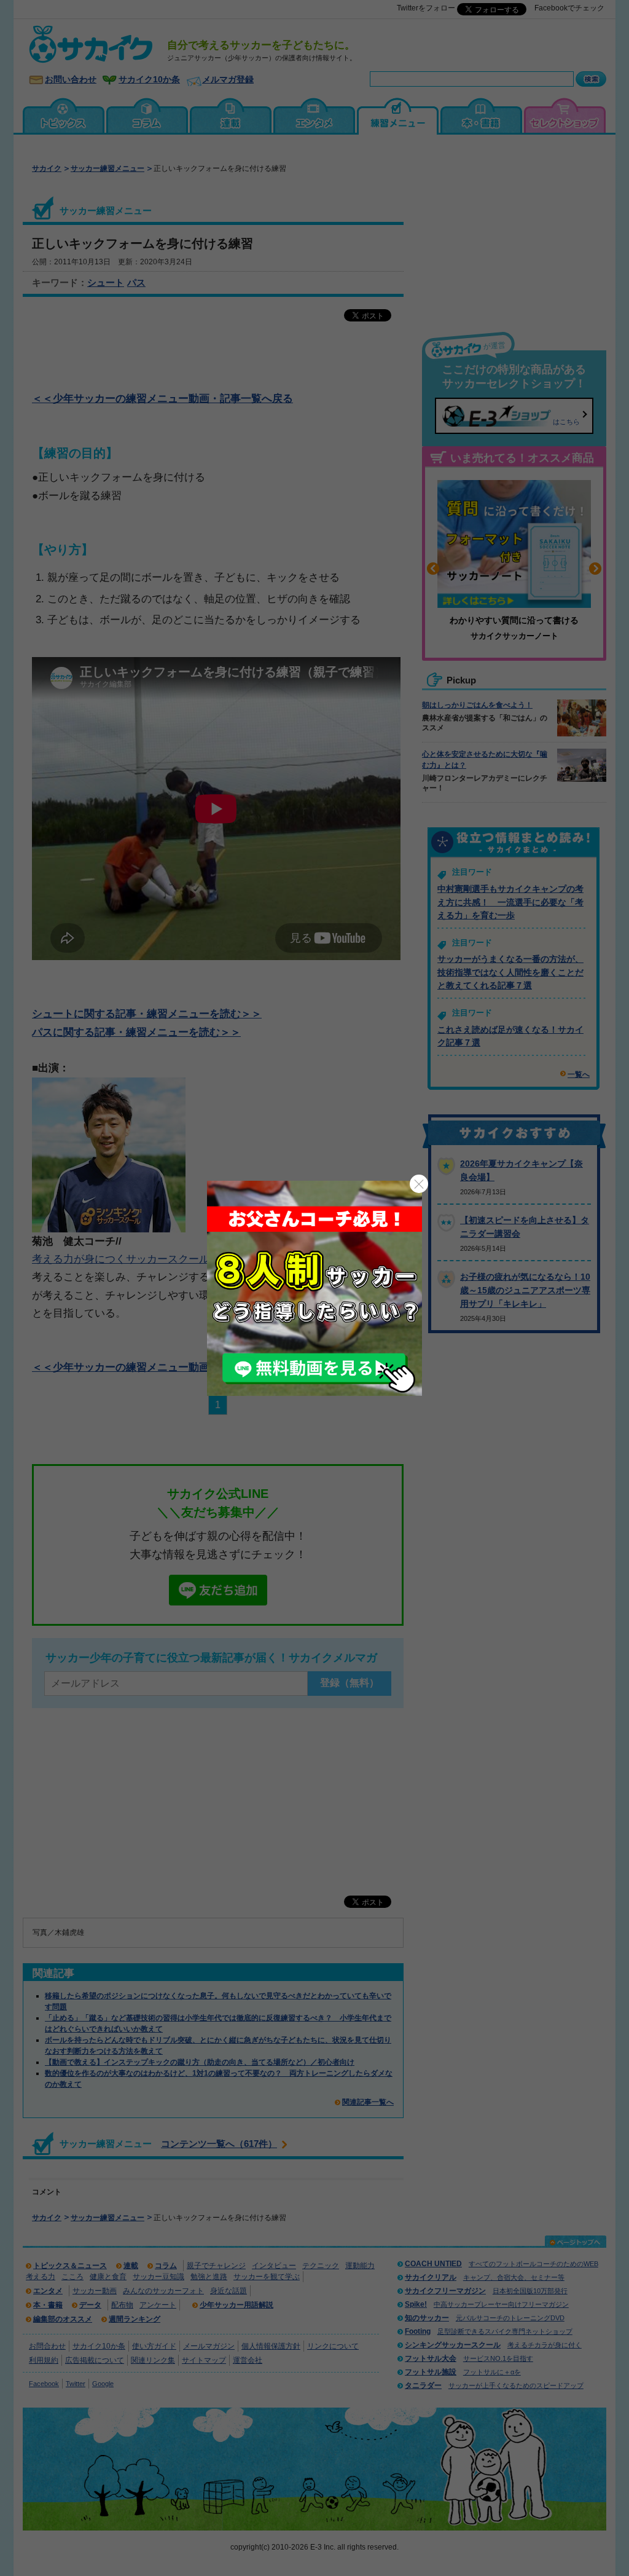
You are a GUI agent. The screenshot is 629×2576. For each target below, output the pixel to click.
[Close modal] (419, 1184)
